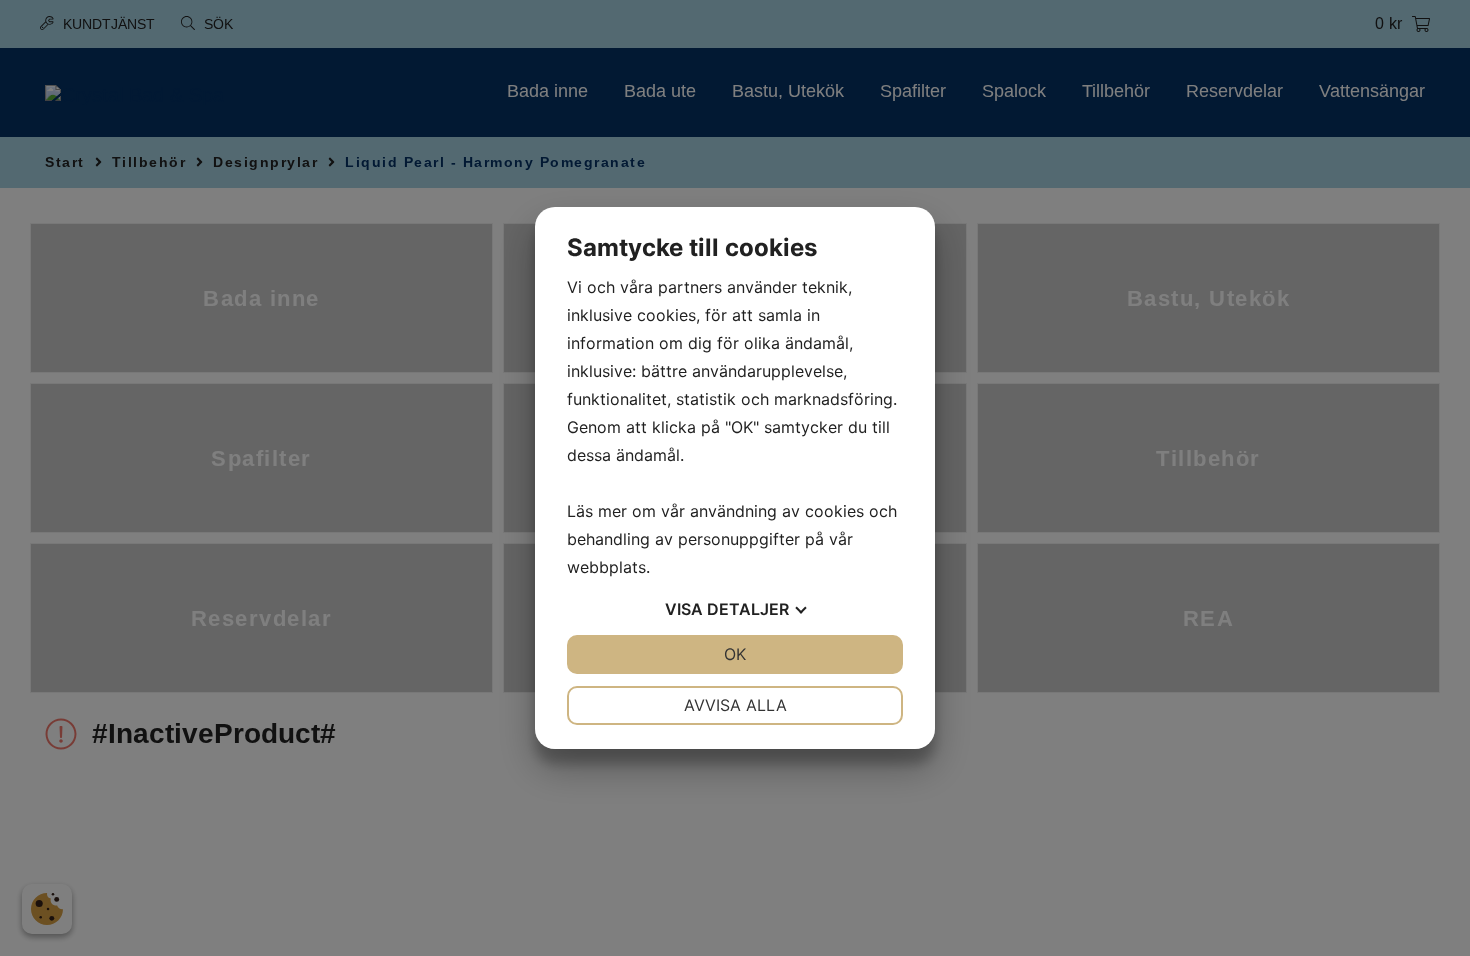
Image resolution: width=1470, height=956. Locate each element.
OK (735, 654)
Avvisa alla (735, 705)
